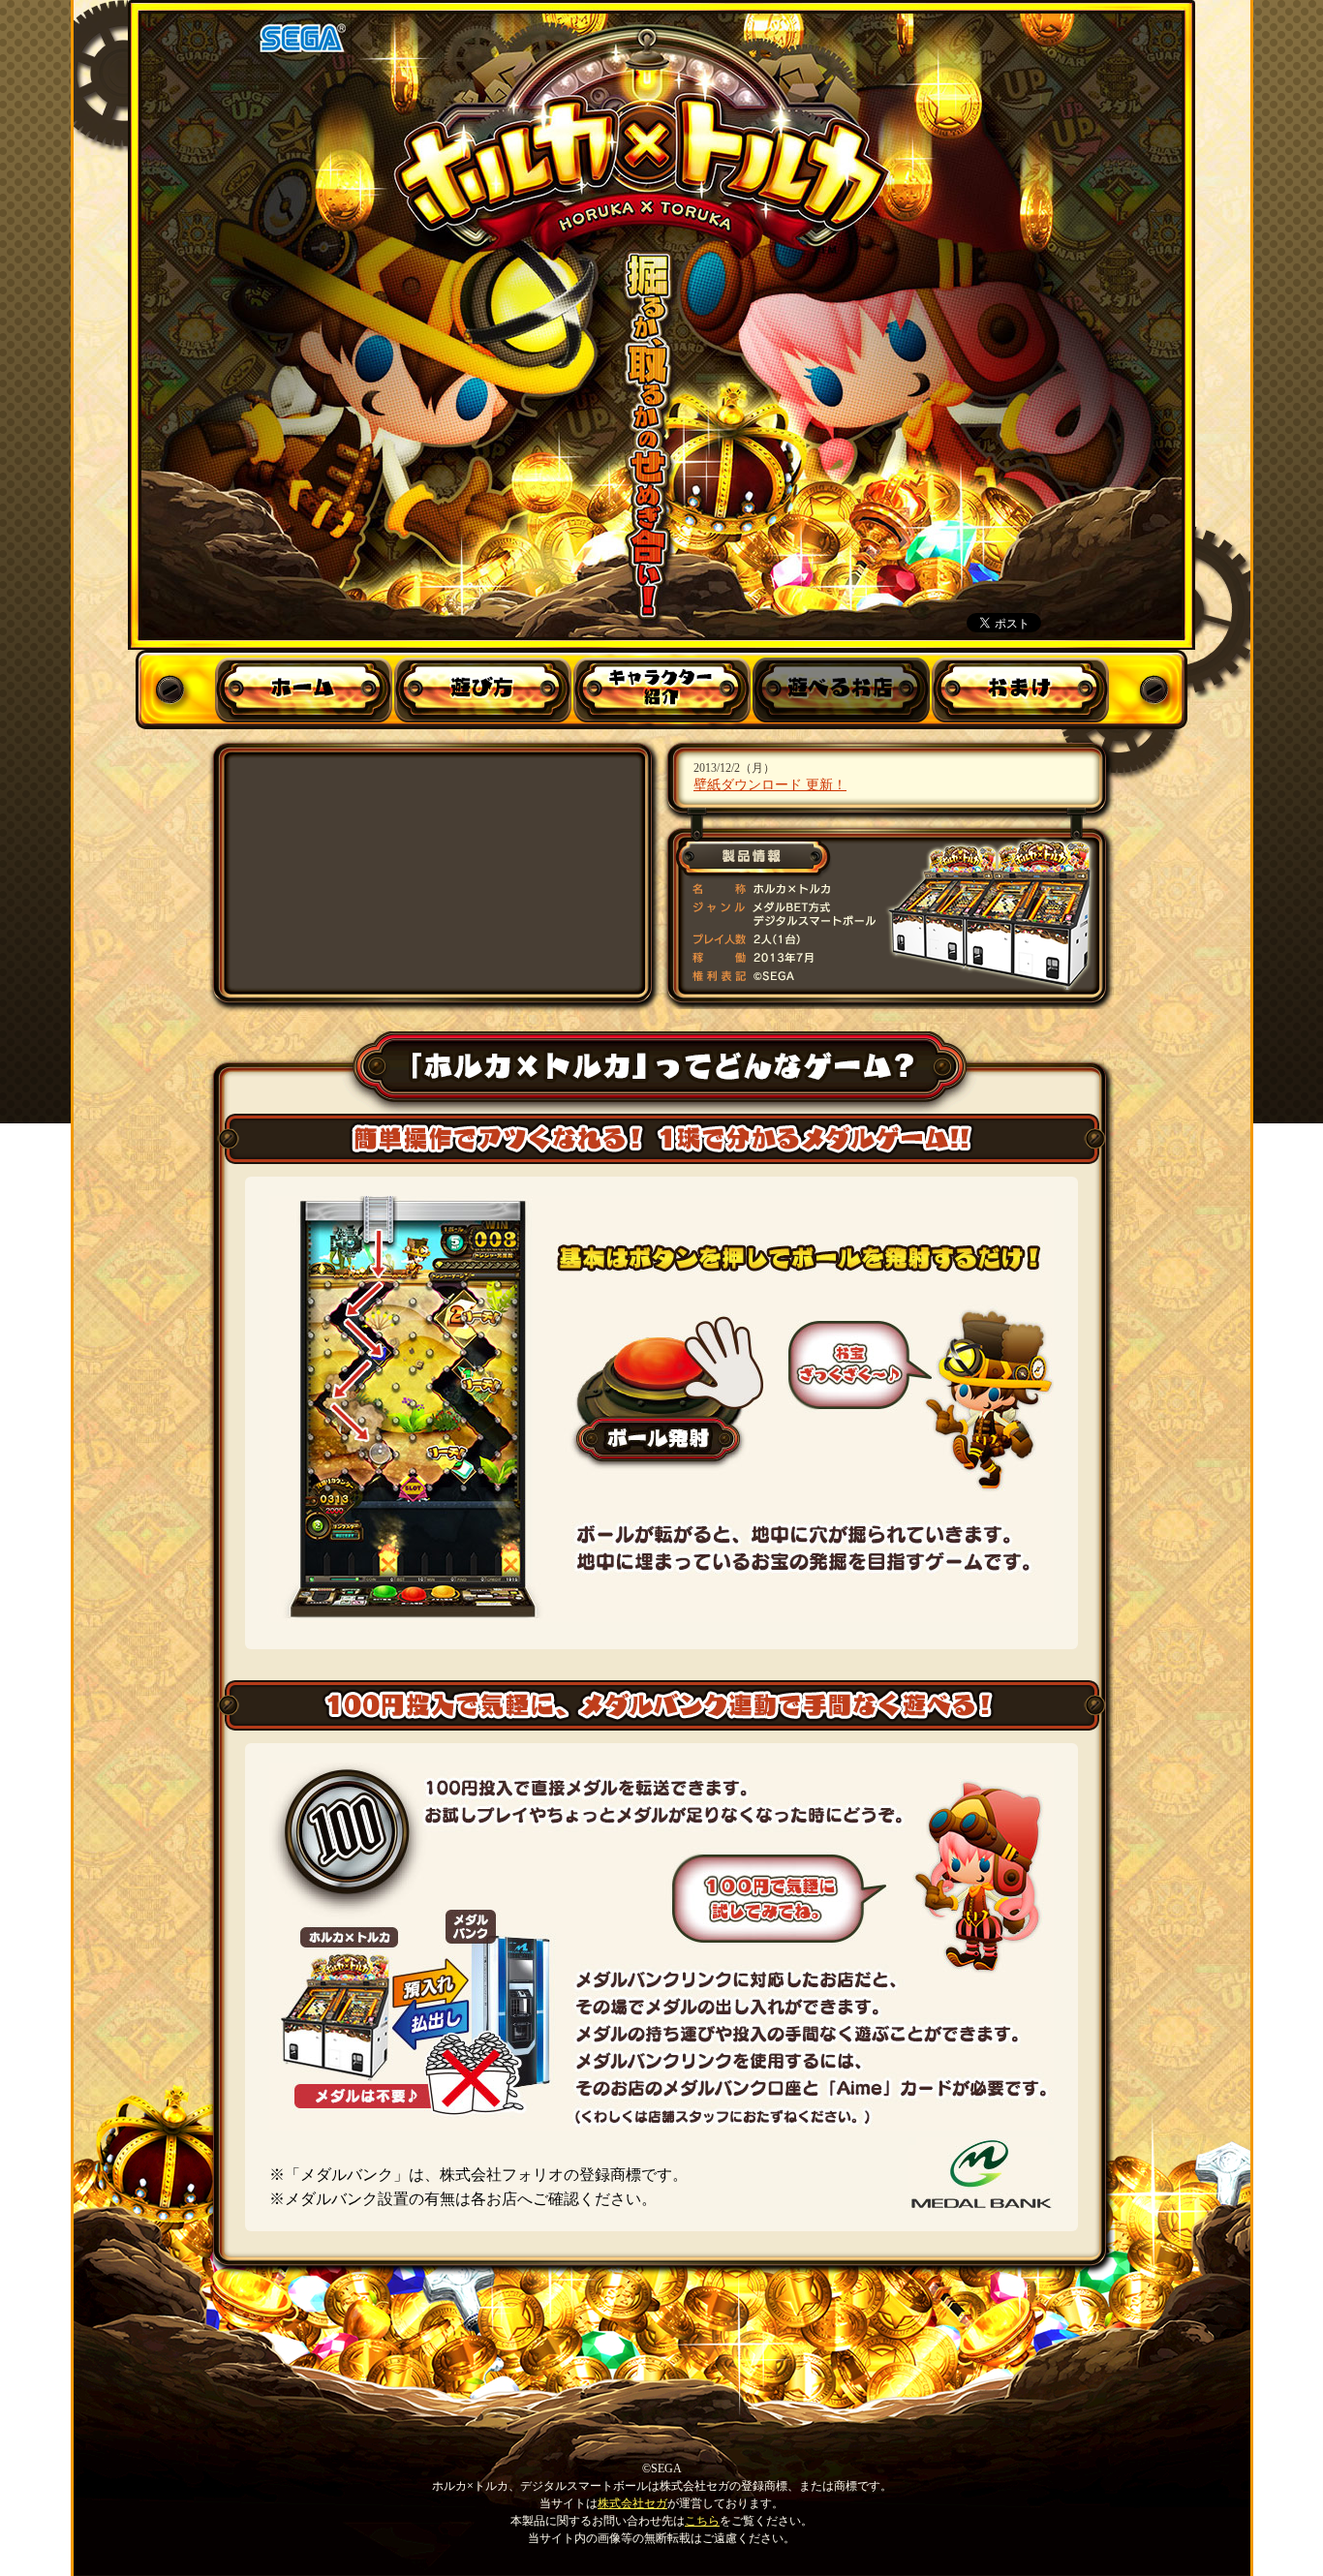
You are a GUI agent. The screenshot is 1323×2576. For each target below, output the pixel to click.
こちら (702, 2521)
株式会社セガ (632, 2503)
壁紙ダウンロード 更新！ (770, 784)
